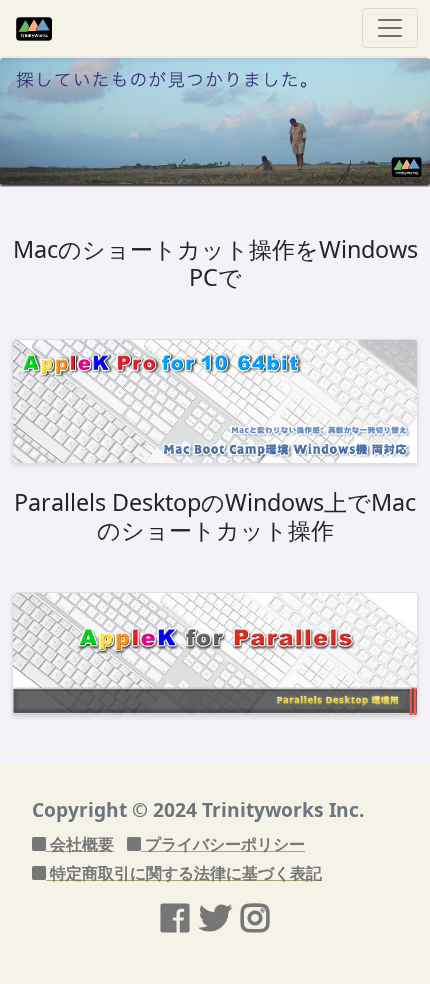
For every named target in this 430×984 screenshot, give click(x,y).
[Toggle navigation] (390, 28)
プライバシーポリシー (223, 844)
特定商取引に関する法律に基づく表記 (184, 873)
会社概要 (80, 844)
